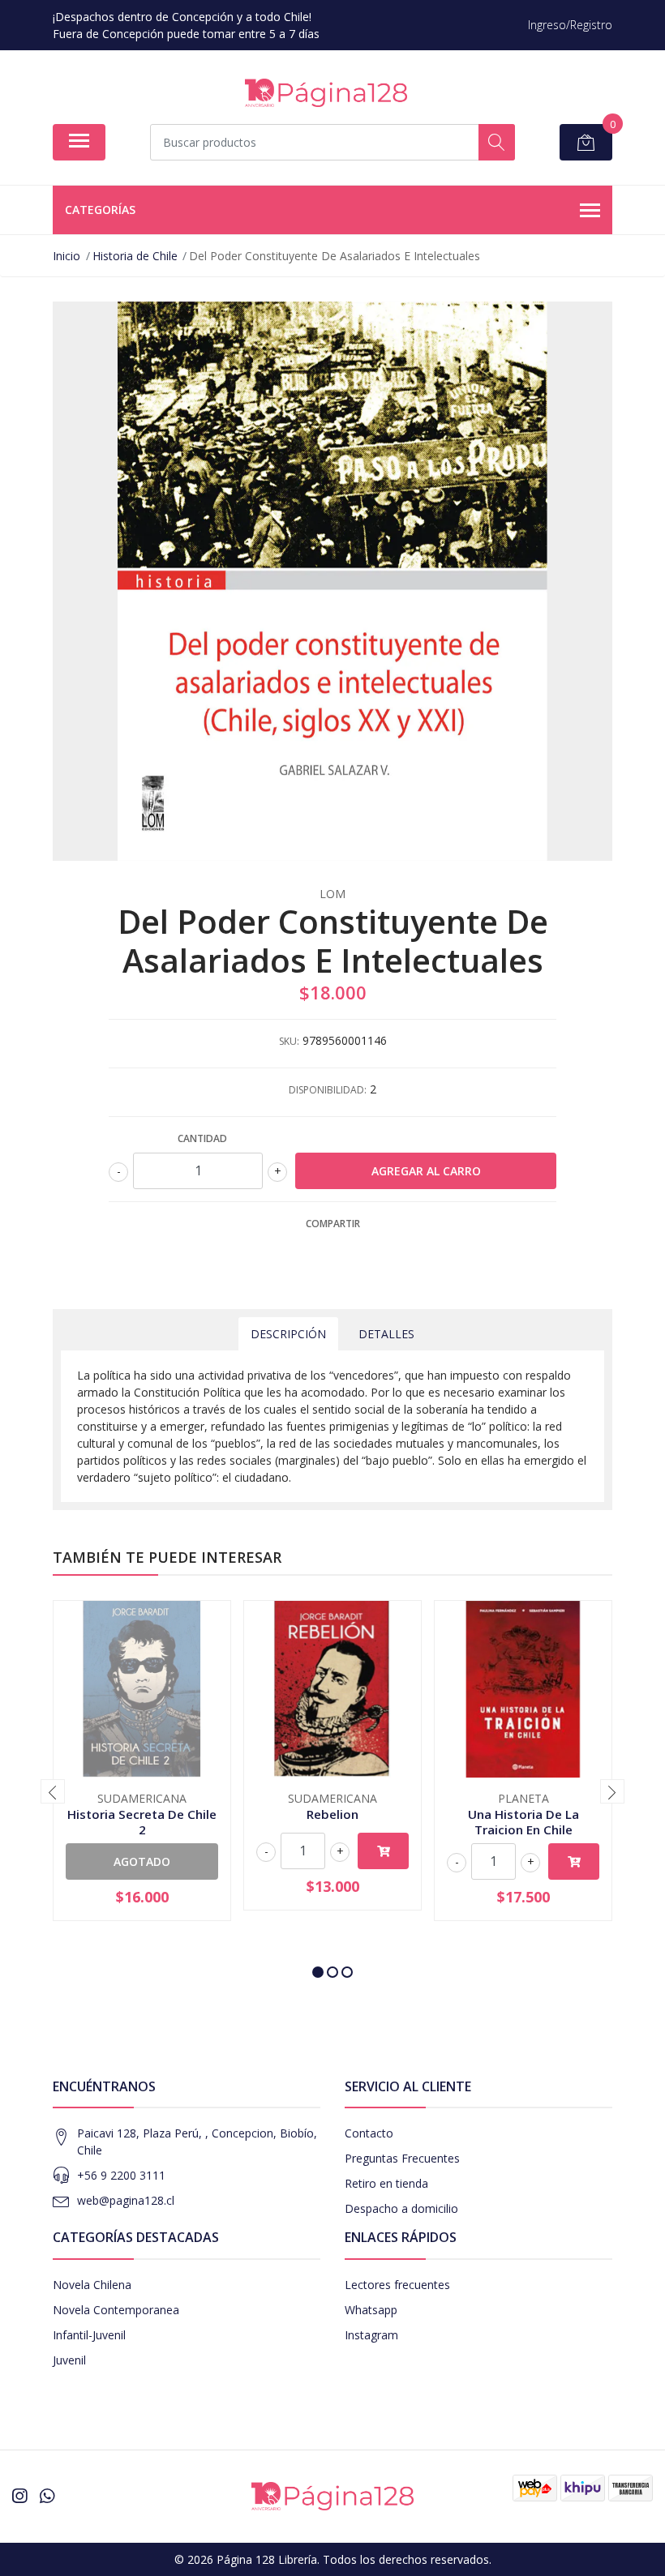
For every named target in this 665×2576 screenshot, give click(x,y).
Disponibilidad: (328, 1090)
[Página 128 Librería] (326, 93)
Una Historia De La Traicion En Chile (523, 1821)
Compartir (333, 1224)
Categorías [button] (100, 210)
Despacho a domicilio (401, 2208)
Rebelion (332, 1814)
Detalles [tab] (386, 1334)
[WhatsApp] (47, 2496)
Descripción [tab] (288, 1334)
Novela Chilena (92, 2285)
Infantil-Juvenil (89, 2335)
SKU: (289, 1041)
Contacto (369, 2133)
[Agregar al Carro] (383, 1851)
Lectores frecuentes (397, 2285)
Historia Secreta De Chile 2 (142, 1821)
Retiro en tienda (386, 2183)
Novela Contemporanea (116, 2310)
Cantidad (202, 1138)
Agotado (142, 1861)
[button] (318, 1972)
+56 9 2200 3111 (121, 2175)
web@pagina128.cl (126, 2200)
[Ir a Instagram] (19, 2496)
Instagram (371, 2335)
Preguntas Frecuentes (402, 2158)
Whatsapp (371, 2310)
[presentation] (53, 1791)
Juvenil (69, 2360)
